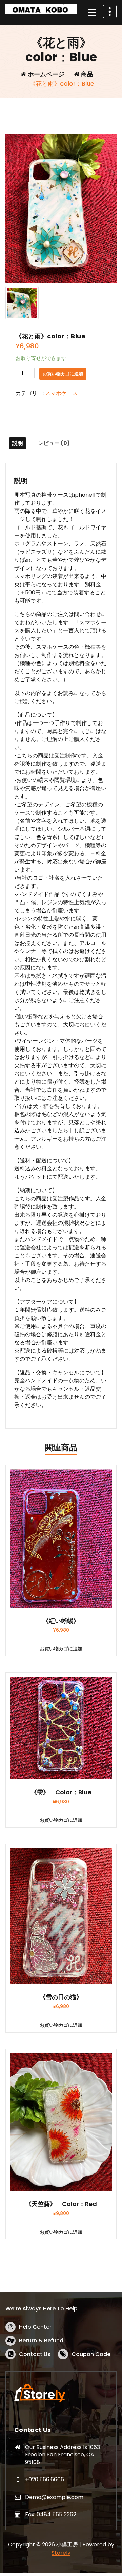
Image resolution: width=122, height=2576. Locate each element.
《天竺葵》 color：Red (61, 2204)
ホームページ (45, 74)
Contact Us (35, 2354)
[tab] (18, 443)
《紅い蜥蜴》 (61, 1621)
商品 (86, 74)
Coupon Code (91, 2354)
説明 (18, 443)
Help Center (35, 2327)
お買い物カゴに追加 (63, 374)
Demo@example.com (54, 2497)
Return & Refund (41, 2340)
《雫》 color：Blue (61, 1792)
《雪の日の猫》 (61, 1997)
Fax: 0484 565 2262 (51, 2514)
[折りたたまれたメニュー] (92, 13)
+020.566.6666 (45, 2479)
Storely (61, 2553)
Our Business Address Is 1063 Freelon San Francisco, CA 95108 (63, 2454)
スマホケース (61, 393)
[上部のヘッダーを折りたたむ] (110, 12)
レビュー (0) (54, 443)
